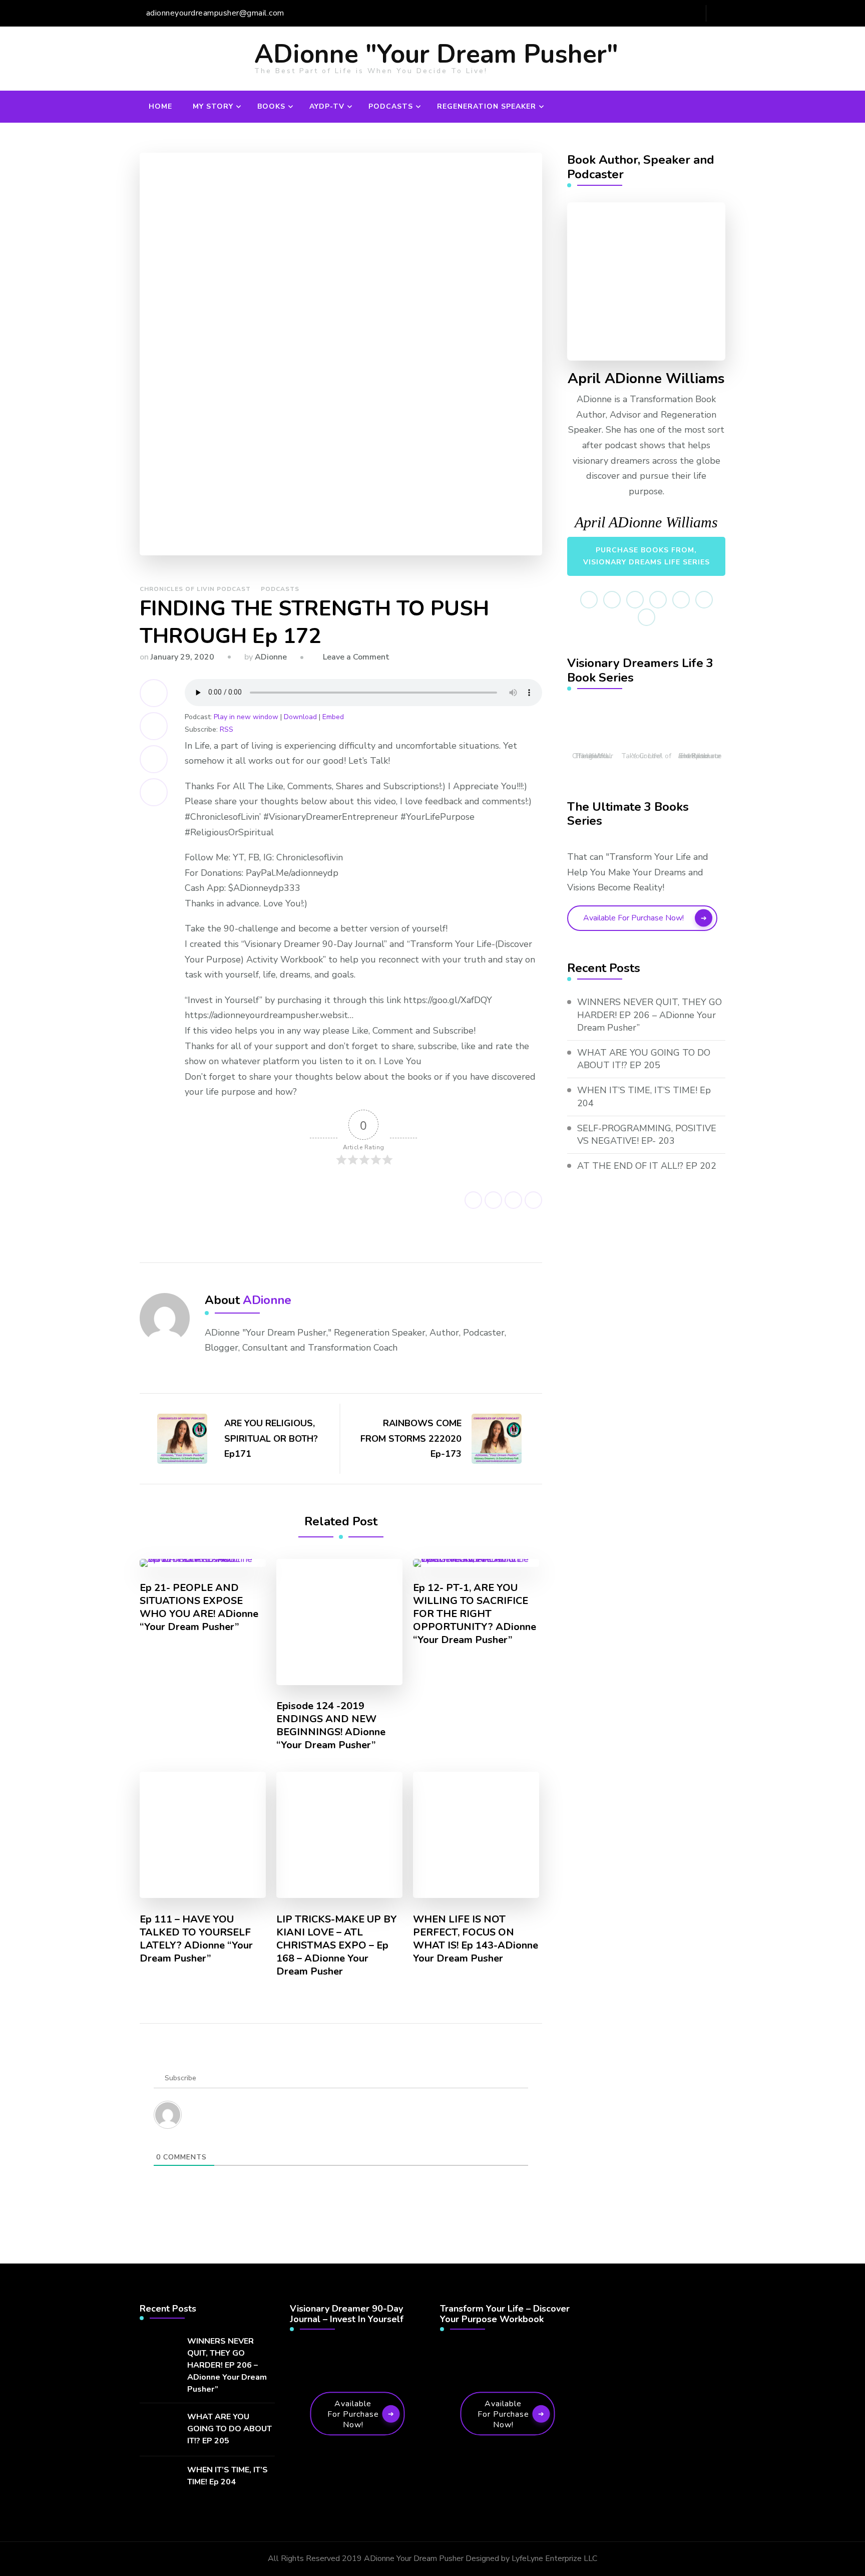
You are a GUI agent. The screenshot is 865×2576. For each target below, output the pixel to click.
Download (300, 717)
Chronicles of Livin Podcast (195, 589)
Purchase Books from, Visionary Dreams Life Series (646, 556)
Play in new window (246, 717)
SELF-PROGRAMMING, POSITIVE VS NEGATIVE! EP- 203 (647, 1135)
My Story (213, 106)
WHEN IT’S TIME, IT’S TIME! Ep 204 (644, 1096)
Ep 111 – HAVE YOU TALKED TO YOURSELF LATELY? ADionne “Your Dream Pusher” (196, 1939)
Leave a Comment (356, 657)
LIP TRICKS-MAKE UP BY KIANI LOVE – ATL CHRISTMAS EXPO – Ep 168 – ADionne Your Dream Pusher (337, 1946)
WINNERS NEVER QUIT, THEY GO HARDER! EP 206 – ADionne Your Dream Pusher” (650, 1015)
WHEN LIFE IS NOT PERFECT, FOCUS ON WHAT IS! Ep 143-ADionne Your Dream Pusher (476, 1939)
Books (271, 106)
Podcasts (391, 106)
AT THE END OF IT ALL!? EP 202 (647, 1166)
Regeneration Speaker (487, 106)
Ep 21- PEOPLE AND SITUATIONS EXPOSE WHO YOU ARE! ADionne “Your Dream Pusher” (199, 1607)
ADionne (271, 657)
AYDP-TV (327, 106)
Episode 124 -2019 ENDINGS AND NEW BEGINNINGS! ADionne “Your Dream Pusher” (331, 1726)
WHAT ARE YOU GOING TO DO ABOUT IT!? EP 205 (644, 1059)
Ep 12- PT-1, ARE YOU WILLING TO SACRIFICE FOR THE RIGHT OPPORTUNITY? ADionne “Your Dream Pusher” (475, 1614)
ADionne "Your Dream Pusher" (436, 54)
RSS (227, 729)
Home (160, 106)
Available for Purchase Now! (633, 918)
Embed (333, 717)
